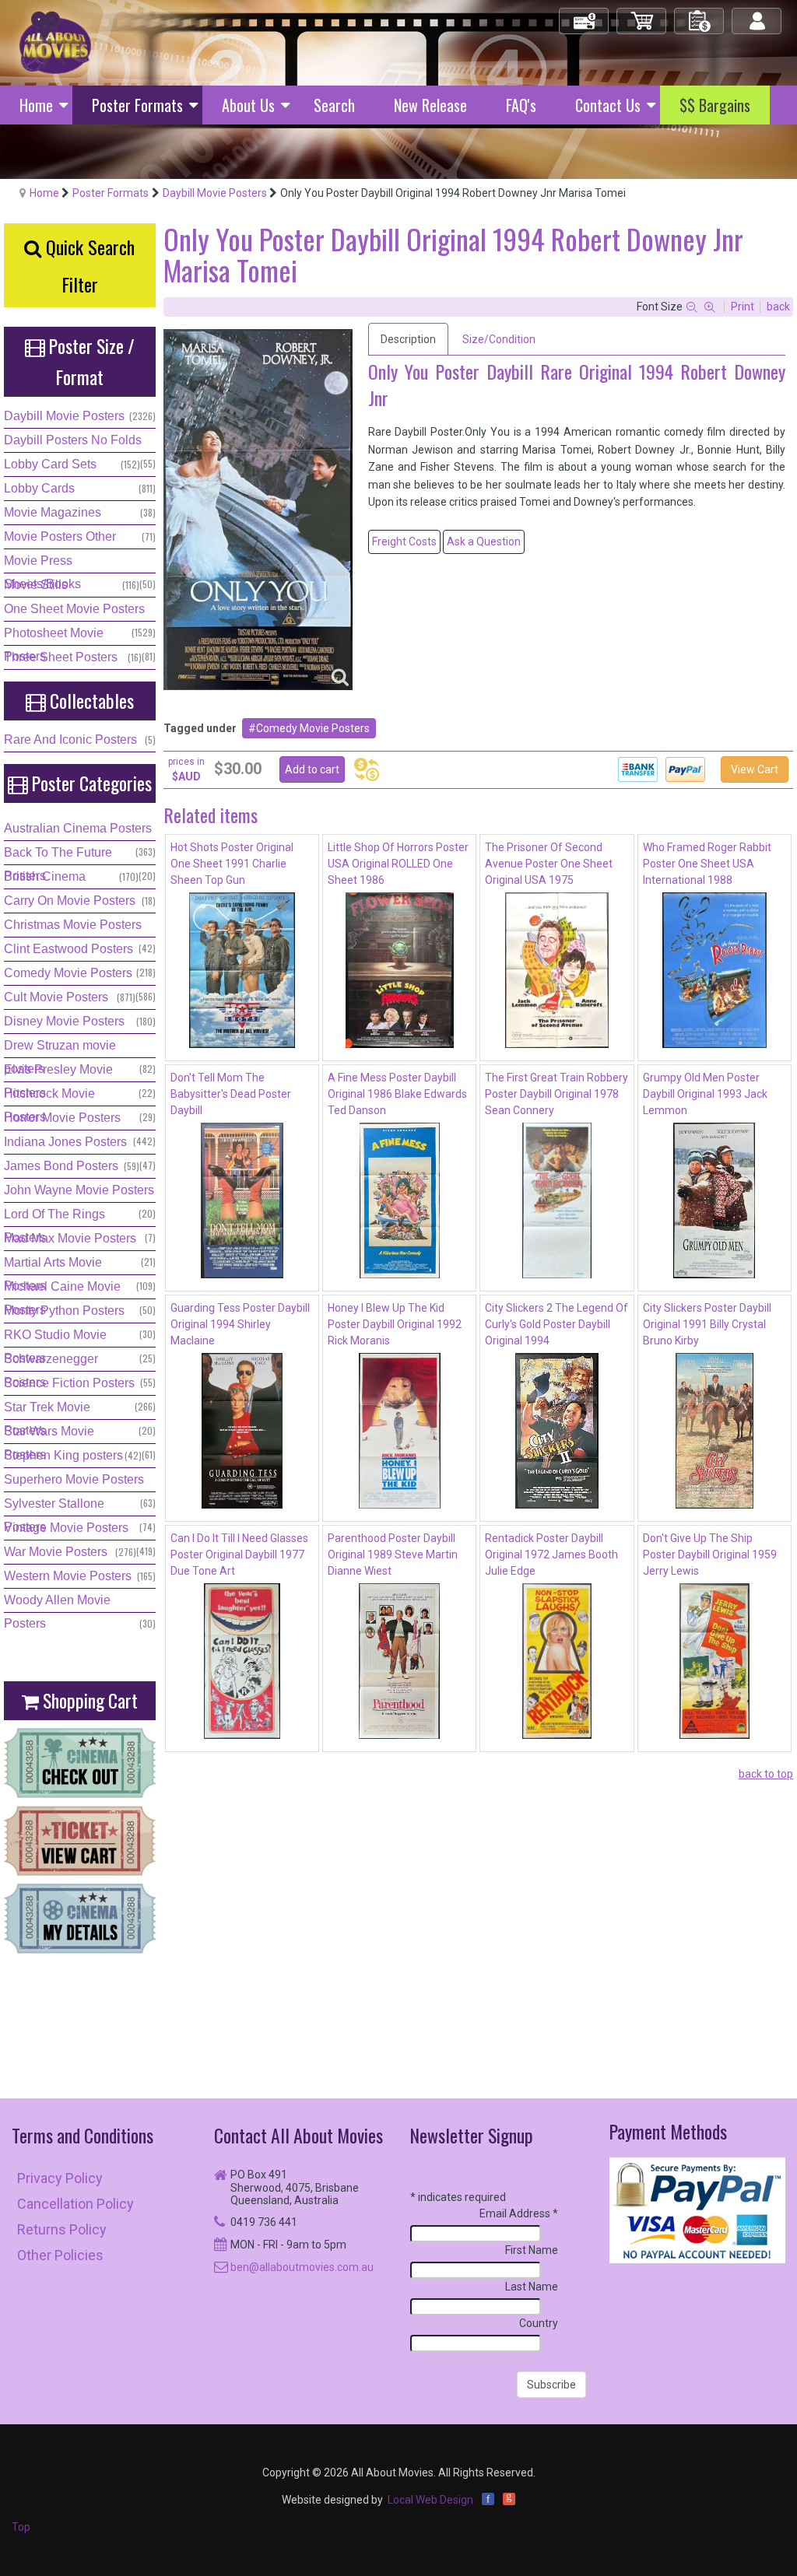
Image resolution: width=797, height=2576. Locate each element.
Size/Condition (499, 339)
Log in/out (758, 14)
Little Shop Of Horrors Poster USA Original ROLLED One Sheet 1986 (398, 864)
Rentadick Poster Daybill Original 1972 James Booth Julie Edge (551, 1554)
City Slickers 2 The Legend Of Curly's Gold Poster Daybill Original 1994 (556, 1324)
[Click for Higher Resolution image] (258, 510)
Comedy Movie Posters (313, 728)
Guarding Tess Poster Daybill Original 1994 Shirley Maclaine (240, 1324)
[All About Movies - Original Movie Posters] (55, 42)
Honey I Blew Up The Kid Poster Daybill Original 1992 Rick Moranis (395, 1324)
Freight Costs (404, 541)
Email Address (519, 2213)
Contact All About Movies (298, 2135)
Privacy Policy (60, 2178)
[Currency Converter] (367, 769)
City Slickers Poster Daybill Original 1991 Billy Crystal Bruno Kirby (707, 1324)
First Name (532, 2250)
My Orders (700, 14)
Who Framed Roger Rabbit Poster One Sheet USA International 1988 (707, 864)
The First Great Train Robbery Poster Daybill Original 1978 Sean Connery (556, 1094)
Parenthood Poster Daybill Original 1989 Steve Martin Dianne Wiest (393, 1554)
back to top (766, 1774)
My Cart (642, 14)
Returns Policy (62, 2229)
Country (539, 2323)
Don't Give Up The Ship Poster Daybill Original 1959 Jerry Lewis (710, 1554)
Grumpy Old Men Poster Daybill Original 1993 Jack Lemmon (705, 1094)
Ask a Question (484, 541)
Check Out (585, 14)
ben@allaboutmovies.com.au (302, 2267)
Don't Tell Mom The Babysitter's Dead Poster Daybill (231, 1094)
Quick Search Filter (88, 265)
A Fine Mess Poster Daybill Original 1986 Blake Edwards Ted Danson (397, 1094)
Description (408, 339)
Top (21, 2527)
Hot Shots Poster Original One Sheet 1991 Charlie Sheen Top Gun (232, 864)
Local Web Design (430, 2500)
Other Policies (60, 2255)
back (778, 307)
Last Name (532, 2287)
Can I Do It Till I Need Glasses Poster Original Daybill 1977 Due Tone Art (239, 1554)
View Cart (755, 769)
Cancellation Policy (75, 2204)
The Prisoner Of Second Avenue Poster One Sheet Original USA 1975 (549, 864)
